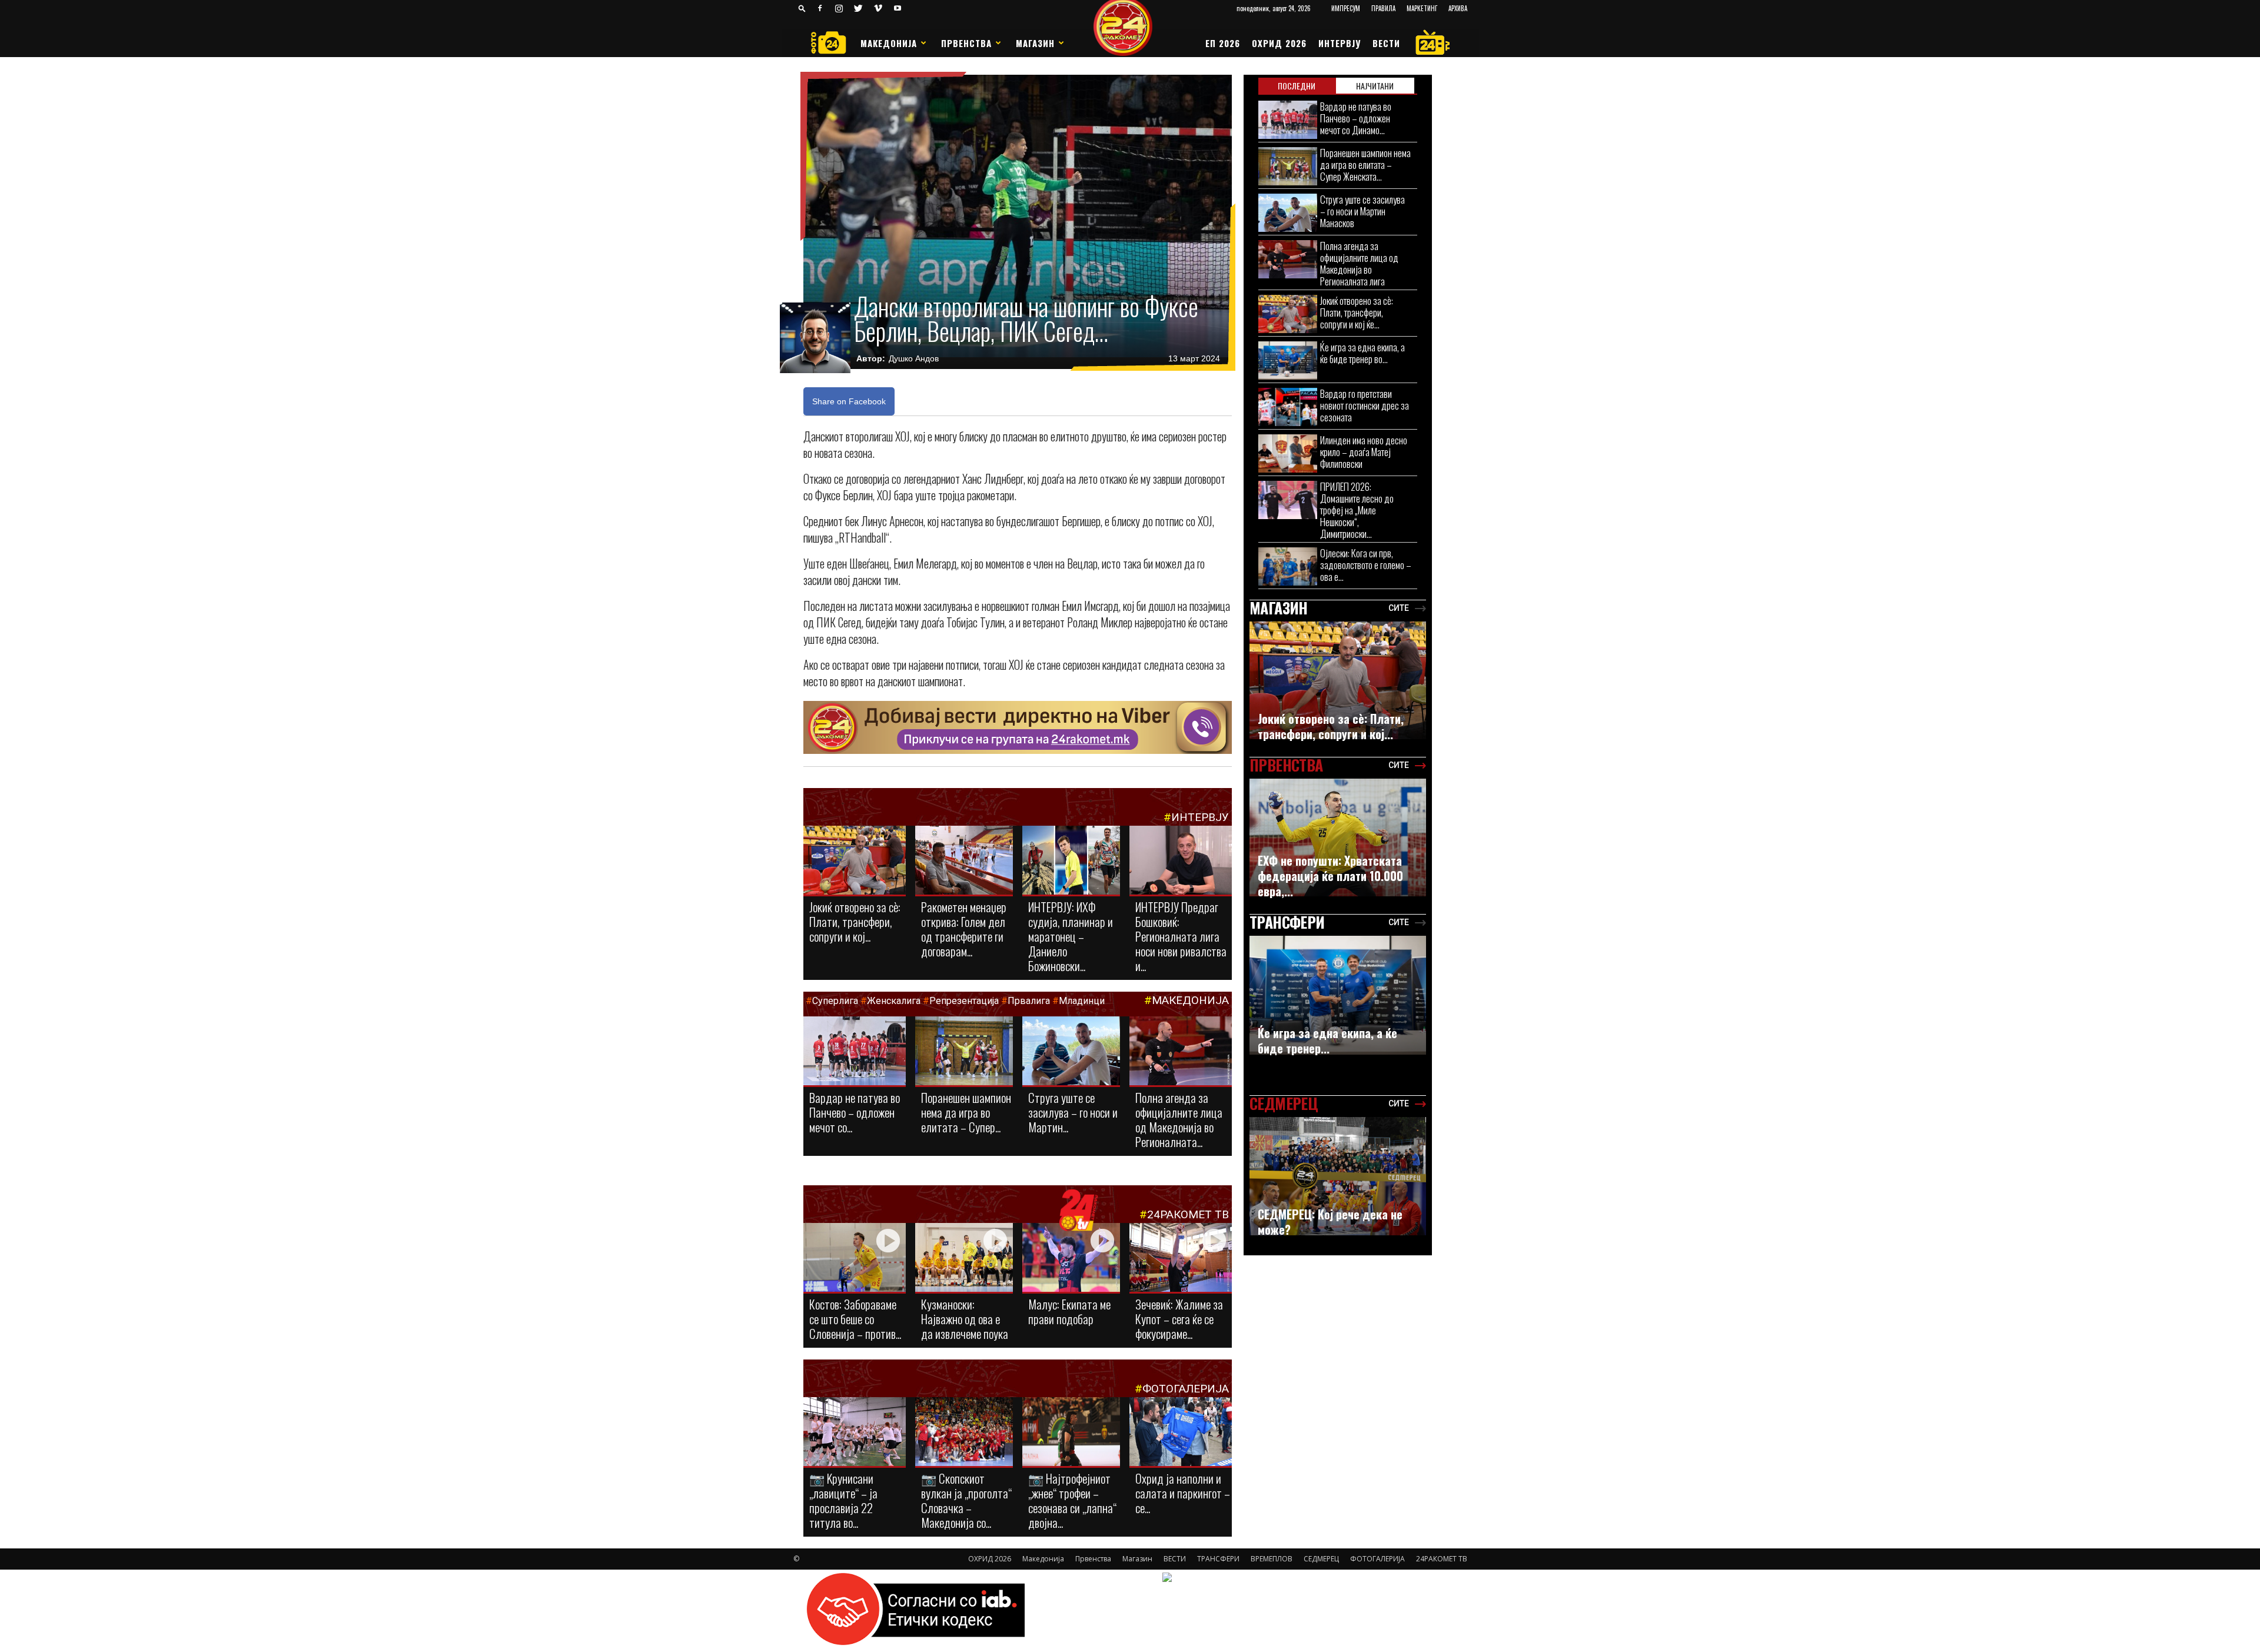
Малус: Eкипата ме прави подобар (1069, 1311)
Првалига (1029, 1001)
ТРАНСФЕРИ (1218, 1559)
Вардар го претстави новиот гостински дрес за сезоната (1365, 405)
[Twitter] (859, 8)
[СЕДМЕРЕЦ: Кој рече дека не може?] (1338, 1176)
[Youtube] (898, 8)
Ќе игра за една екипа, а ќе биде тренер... (1327, 1041)
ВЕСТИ (1386, 43)
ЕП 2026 (1223, 43)
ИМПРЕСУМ (1346, 8)
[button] (802, 8)
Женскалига (895, 1001)
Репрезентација (964, 1001)
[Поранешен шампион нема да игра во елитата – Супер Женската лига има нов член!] (964, 1052)
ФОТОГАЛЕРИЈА (1186, 1389)
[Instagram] (839, 8)
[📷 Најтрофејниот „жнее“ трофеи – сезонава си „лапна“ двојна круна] (1071, 1432)
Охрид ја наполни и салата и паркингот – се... (1183, 1493)
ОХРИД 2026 (1279, 43)
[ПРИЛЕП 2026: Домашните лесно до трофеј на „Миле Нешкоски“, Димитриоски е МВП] (1288, 500)
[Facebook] (820, 8)
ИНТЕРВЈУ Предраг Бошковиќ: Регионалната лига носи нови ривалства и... (1181, 936)
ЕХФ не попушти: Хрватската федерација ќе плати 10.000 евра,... (1330, 876)
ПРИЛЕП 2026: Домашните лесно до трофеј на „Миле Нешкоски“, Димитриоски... (1357, 510)
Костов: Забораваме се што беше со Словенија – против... (855, 1319)
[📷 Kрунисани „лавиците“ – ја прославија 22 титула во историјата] (855, 1434)
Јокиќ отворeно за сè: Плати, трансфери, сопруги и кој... (855, 921)
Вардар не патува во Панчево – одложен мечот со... (855, 1112)
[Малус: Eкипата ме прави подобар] (1071, 1258)
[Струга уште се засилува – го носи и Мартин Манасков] (1071, 1052)
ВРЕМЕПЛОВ (1272, 1559)
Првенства (966, 43)
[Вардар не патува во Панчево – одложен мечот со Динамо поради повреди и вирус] (855, 1052)
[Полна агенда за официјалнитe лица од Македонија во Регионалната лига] (1181, 1052)
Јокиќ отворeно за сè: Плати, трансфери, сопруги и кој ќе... (1357, 312)
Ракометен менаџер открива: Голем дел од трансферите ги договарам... (964, 929)
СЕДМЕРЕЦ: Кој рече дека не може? (1330, 1222)
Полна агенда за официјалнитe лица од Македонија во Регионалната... (1179, 1119)
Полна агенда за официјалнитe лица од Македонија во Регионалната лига (1359, 263)
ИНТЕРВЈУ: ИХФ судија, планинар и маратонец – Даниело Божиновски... (1071, 936)
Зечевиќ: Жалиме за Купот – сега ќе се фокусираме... (1179, 1319)
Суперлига (835, 1001)
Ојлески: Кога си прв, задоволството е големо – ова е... (1366, 565)
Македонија (889, 43)
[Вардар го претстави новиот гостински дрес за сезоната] (1288, 407)
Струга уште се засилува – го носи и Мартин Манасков (1362, 211)
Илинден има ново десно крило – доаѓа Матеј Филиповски (1364, 452)
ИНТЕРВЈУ (1340, 43)
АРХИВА (1458, 8)
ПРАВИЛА (1383, 8)
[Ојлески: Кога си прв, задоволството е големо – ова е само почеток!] (1288, 566)
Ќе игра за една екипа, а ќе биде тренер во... (1362, 353)
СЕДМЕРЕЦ (1321, 1559)
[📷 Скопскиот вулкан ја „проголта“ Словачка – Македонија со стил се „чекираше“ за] (964, 1432)
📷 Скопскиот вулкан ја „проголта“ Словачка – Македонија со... (966, 1500)
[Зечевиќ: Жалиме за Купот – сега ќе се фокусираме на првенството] (1181, 1259)
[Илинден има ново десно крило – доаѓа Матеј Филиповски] (1288, 453)
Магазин (1035, 43)
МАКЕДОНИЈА (1190, 1000)
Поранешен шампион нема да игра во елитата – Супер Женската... (1365, 164)
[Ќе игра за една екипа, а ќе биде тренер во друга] (1288, 360)
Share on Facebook (849, 401)
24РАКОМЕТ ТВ (1188, 1214)
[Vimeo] (878, 8)
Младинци (1082, 1001)
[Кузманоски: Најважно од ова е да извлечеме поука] (964, 1258)
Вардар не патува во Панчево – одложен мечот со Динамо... (1356, 118)
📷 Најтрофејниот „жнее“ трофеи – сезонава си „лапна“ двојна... (1072, 1500)
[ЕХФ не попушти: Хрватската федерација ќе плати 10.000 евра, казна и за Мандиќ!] (1338, 837)
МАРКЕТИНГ (1422, 8)
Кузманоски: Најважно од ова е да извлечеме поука (965, 1319)
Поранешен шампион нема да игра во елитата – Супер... (966, 1112)
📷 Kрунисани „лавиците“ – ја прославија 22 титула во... (843, 1500)
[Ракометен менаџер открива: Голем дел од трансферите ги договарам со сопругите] (964, 861)
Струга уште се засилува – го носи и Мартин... (1073, 1112)
